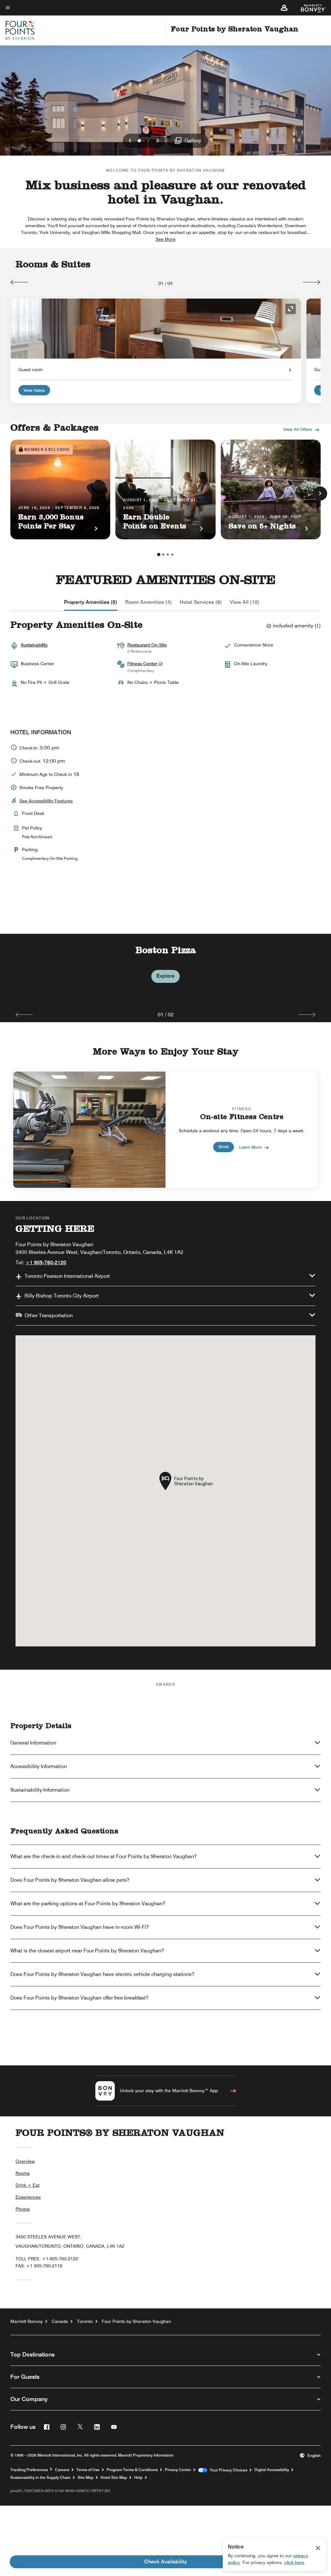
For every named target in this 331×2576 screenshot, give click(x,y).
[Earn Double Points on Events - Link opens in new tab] (165, 489)
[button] (284, 8)
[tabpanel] (165, 970)
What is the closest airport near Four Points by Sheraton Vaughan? (87, 1951)
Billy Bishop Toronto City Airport (62, 1296)
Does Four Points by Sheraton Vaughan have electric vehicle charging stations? (102, 1974)
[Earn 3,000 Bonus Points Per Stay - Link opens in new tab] (60, 489)
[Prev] (19, 282)
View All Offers (298, 429)
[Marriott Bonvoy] (310, 8)
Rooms (23, 2173)
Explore (165, 976)
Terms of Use (88, 2470)
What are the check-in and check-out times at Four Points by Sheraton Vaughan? (103, 1856)
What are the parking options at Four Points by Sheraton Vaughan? (88, 1904)
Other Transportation (49, 1315)
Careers (62, 2470)
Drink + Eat (27, 2185)
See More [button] (165, 239)
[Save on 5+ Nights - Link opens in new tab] (271, 489)
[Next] (312, 282)
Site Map (85, 2478)
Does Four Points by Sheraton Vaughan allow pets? (70, 1880)
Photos (23, 2209)
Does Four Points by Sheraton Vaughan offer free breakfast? (79, 1998)
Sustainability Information (40, 1790)
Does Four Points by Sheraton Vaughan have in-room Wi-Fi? (80, 1927)
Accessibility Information (39, 1766)
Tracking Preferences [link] (29, 2470)
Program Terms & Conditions (132, 2470)
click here (294, 2562)
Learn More (250, 1147)
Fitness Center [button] (143, 664)
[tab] (91, 602)
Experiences (28, 2197)
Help (138, 2478)
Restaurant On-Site (147, 645)
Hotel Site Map (114, 2478)
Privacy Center (178, 2470)
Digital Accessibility (272, 2470)
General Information (33, 1743)
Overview (25, 2161)
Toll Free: (47, 2259)
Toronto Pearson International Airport (67, 1276)
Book (224, 1146)
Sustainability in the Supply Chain (40, 2478)
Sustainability (34, 645)
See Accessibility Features (46, 801)
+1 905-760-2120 (46, 1263)
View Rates (34, 390)
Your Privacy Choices (227, 2470)
